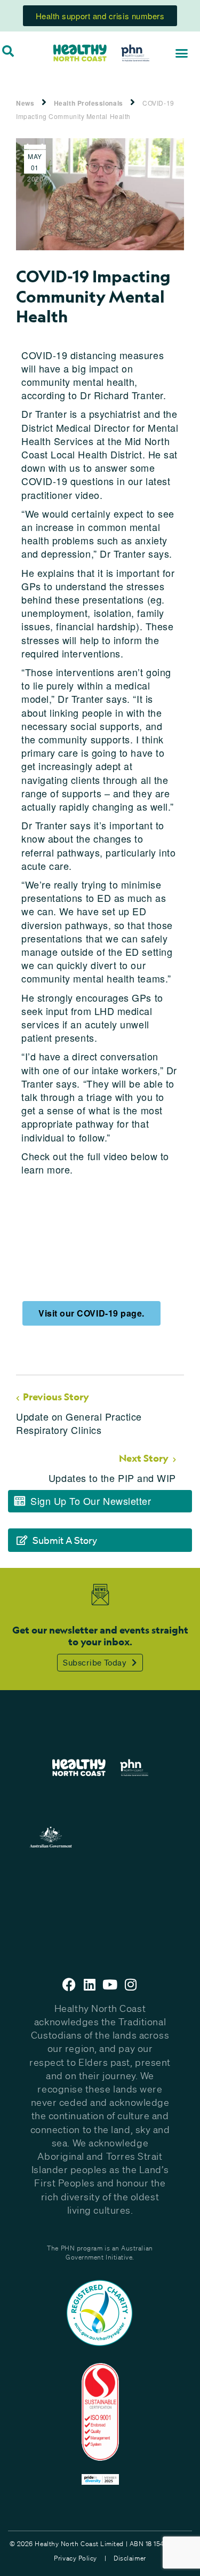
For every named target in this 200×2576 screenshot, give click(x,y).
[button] (182, 53)
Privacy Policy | (80, 2558)
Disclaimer (130, 2558)
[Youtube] (110, 1984)
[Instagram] (131, 1984)
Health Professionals (89, 103)
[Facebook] (69, 1984)
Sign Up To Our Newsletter (91, 1501)
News (25, 103)
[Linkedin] (90, 1984)
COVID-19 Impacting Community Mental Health (95, 109)
